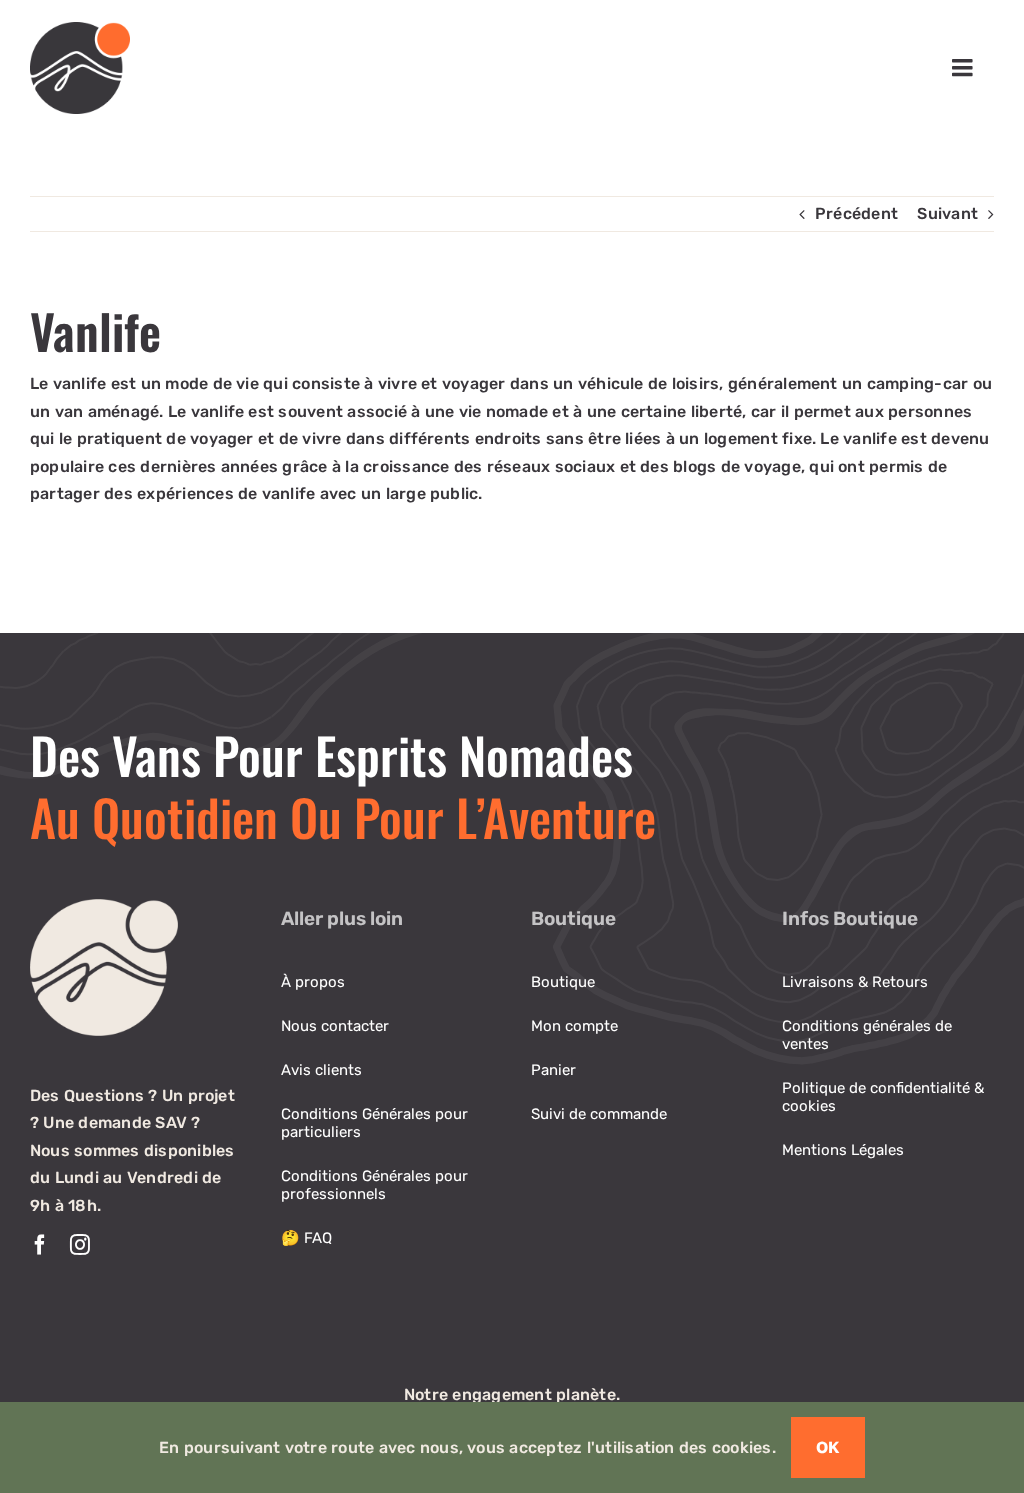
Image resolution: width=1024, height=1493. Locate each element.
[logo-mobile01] (80, 29)
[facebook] (40, 1245)
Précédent (856, 213)
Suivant (947, 213)
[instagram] (80, 1245)
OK (828, 1447)
